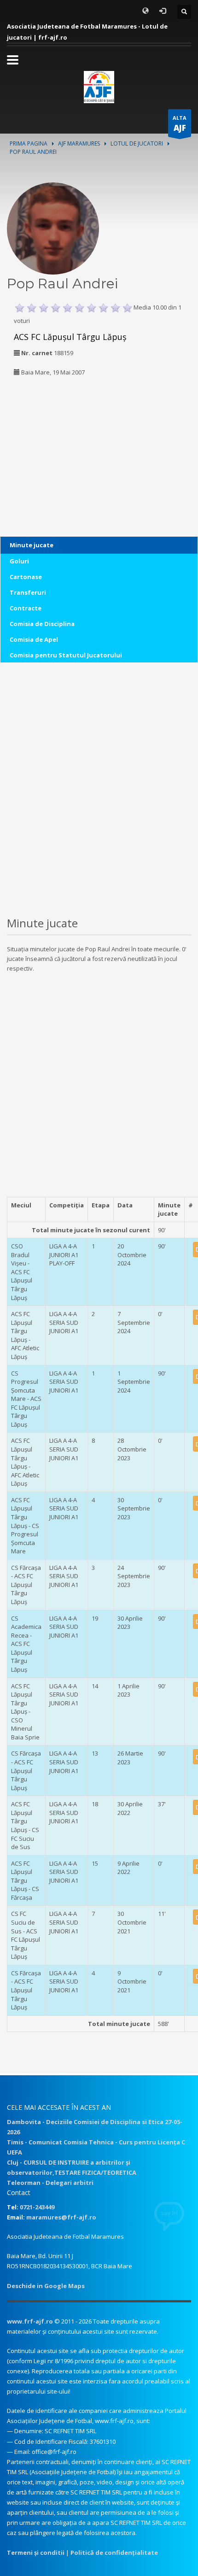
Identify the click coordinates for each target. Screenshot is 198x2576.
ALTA (180, 124)
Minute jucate (32, 545)
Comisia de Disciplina (42, 624)
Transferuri (28, 592)
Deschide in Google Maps (46, 2286)
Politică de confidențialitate (114, 2553)
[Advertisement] (64, 444)
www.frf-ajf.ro (30, 2321)
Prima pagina (29, 143)
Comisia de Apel (34, 639)
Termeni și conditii (36, 2553)
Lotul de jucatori (137, 143)
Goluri (19, 561)
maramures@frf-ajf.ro (61, 2217)
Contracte (26, 608)
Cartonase (26, 577)
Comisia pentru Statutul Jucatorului (66, 655)
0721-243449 (37, 2207)
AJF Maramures (79, 143)
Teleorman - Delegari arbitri (50, 2183)
